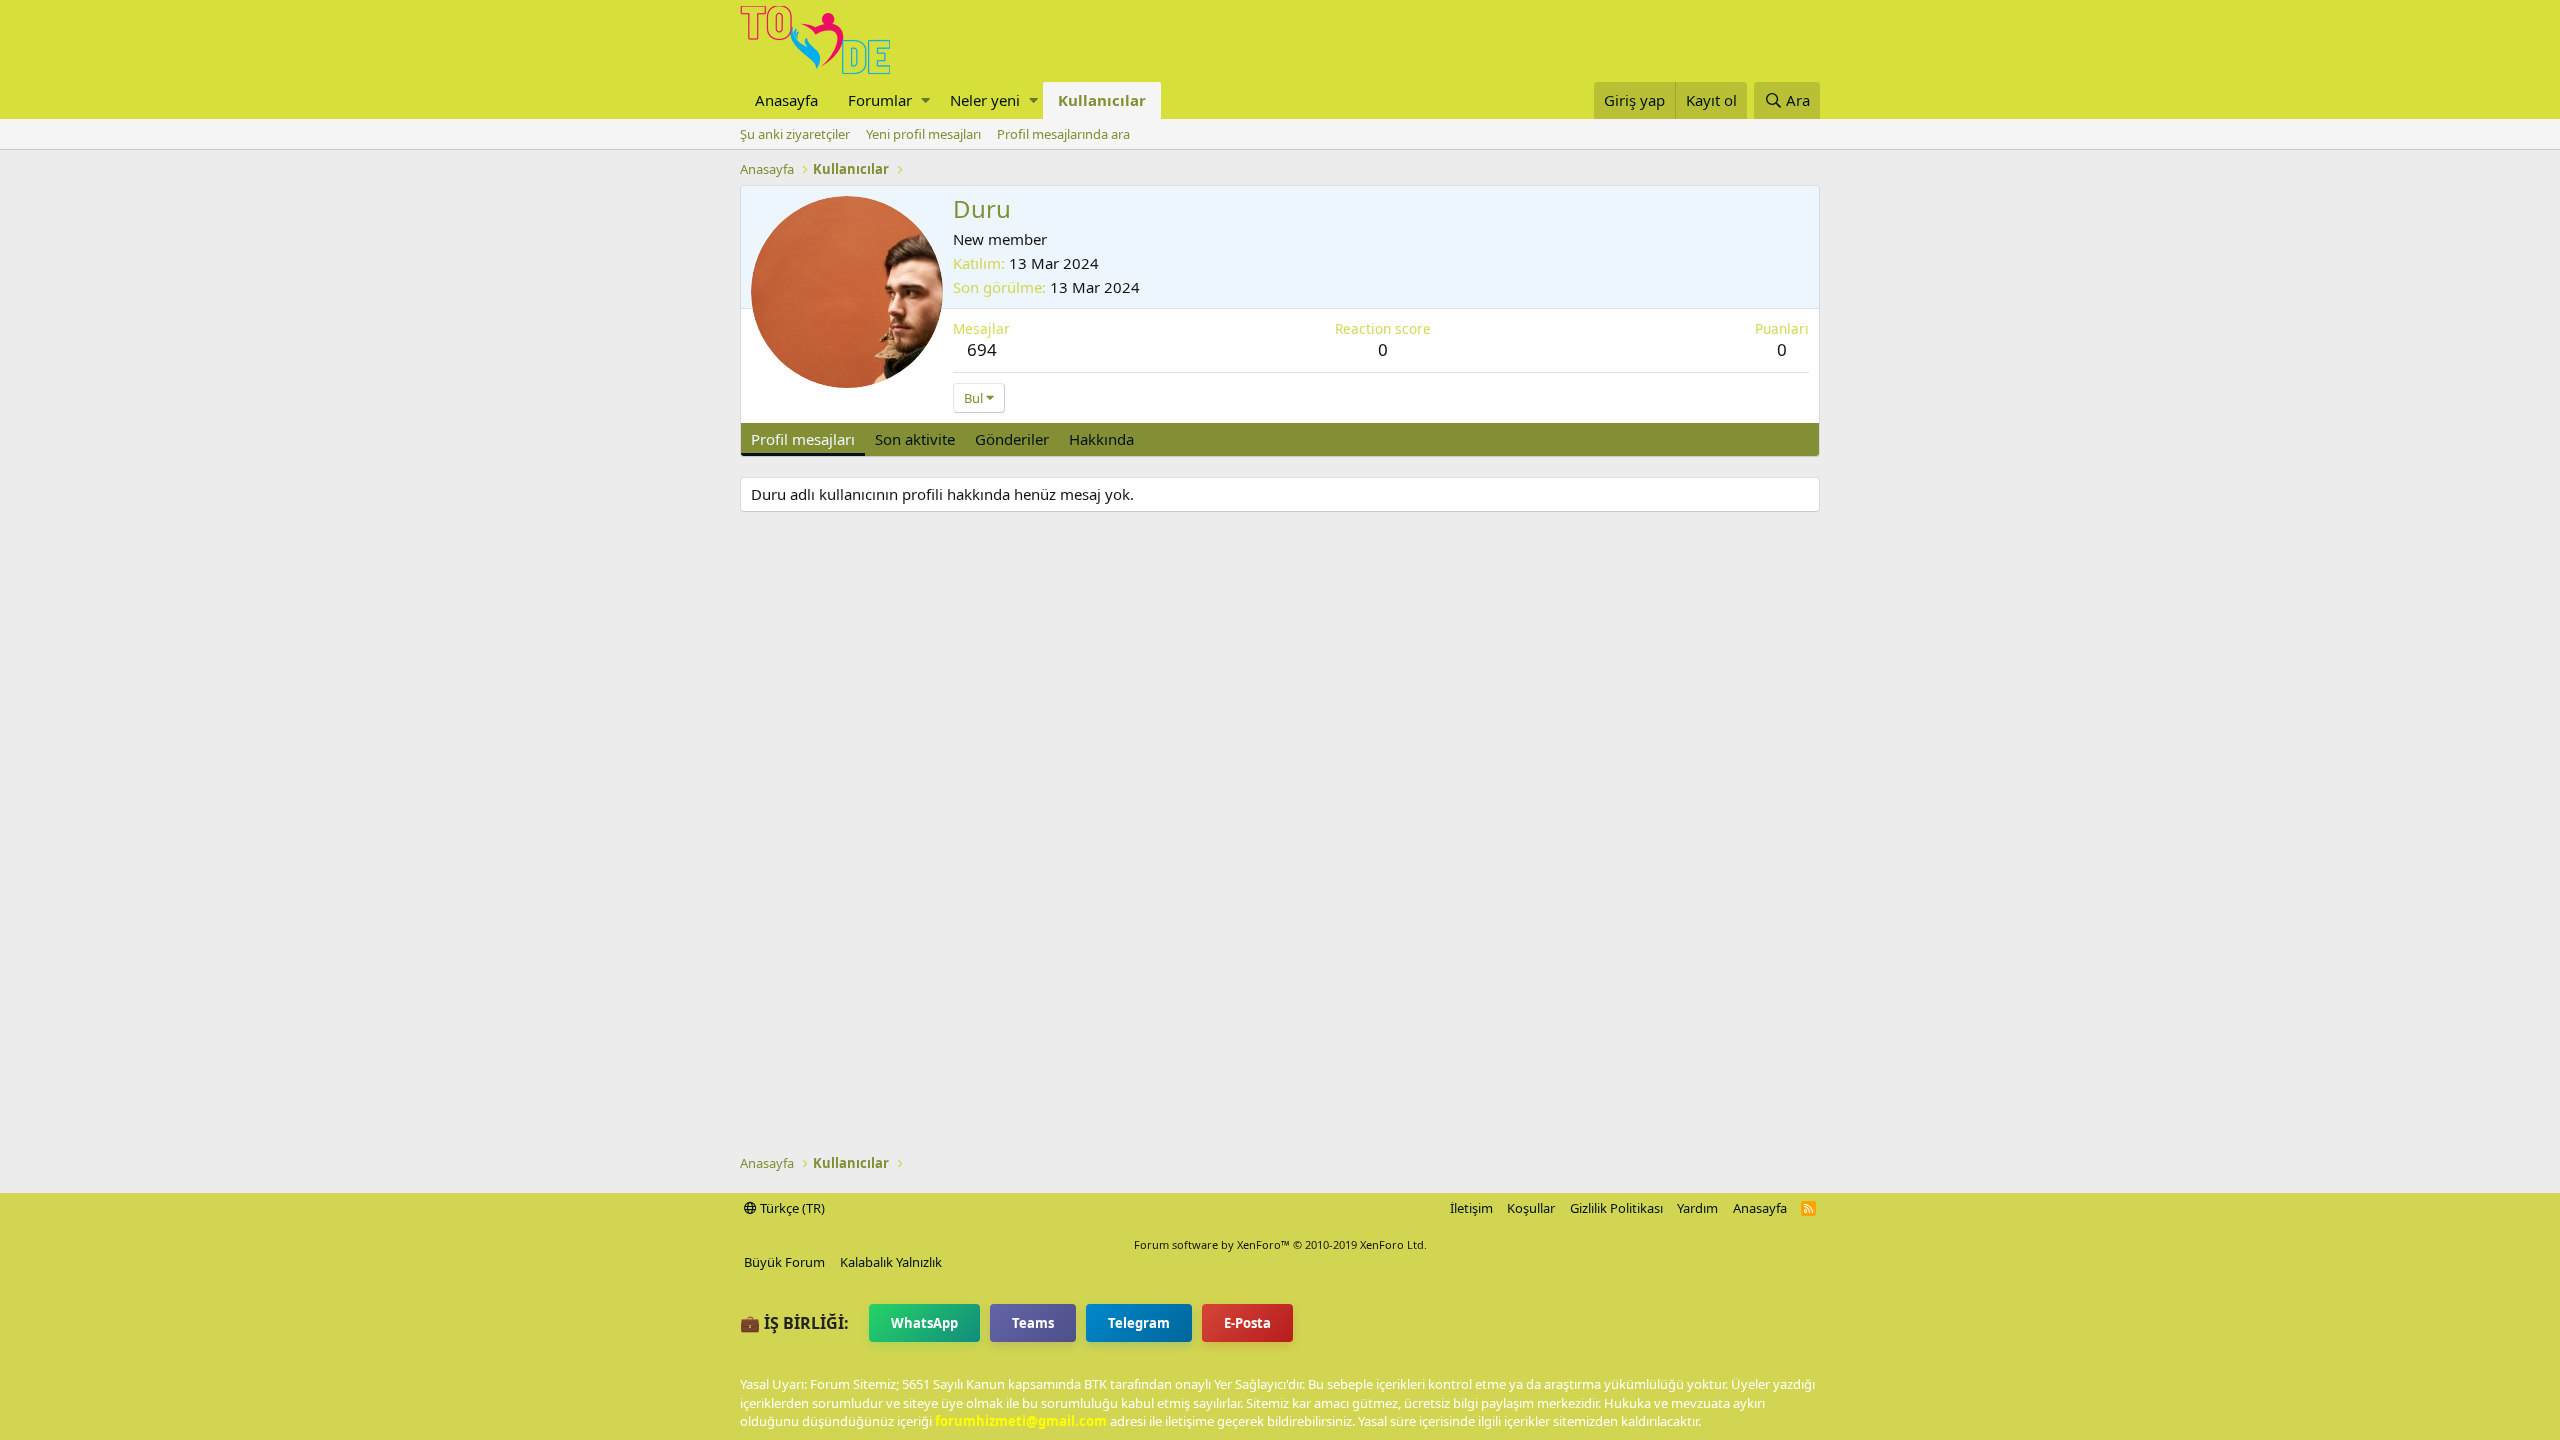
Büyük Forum (784, 1262)
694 (982, 349)
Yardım (1697, 1208)
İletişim (1471, 1208)
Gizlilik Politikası (1616, 1208)
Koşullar (1531, 1208)
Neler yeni (985, 100)
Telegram (1139, 1323)
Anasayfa (786, 100)
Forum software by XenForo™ (1280, 1244)
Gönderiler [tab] (1012, 439)
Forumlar (880, 100)
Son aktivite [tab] (915, 439)
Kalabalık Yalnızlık (891, 1262)
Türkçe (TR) (791, 1208)
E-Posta (1247, 1323)
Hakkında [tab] (1101, 439)
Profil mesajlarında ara (1063, 134)
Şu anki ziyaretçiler (795, 134)
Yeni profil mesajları (923, 134)
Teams (1033, 1323)
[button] (925, 100)
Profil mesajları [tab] (803, 439)
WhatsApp (924, 1323)
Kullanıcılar (1102, 100)
